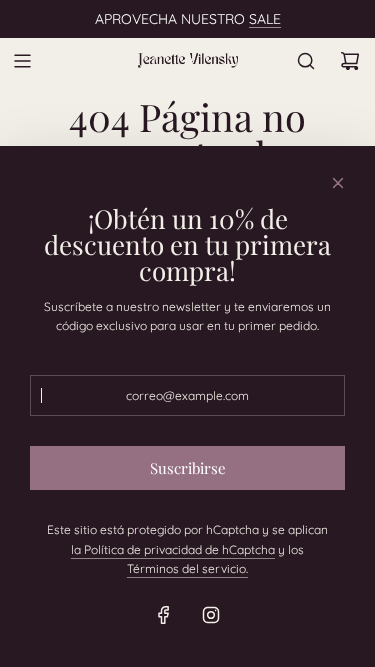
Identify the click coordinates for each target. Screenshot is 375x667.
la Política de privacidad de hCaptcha (173, 549)
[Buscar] (306, 61)
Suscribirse (188, 468)
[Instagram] (211, 615)
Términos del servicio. (187, 568)
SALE (265, 19)
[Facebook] (164, 615)
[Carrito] (350, 61)
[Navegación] (22, 61)
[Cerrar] (338, 183)
